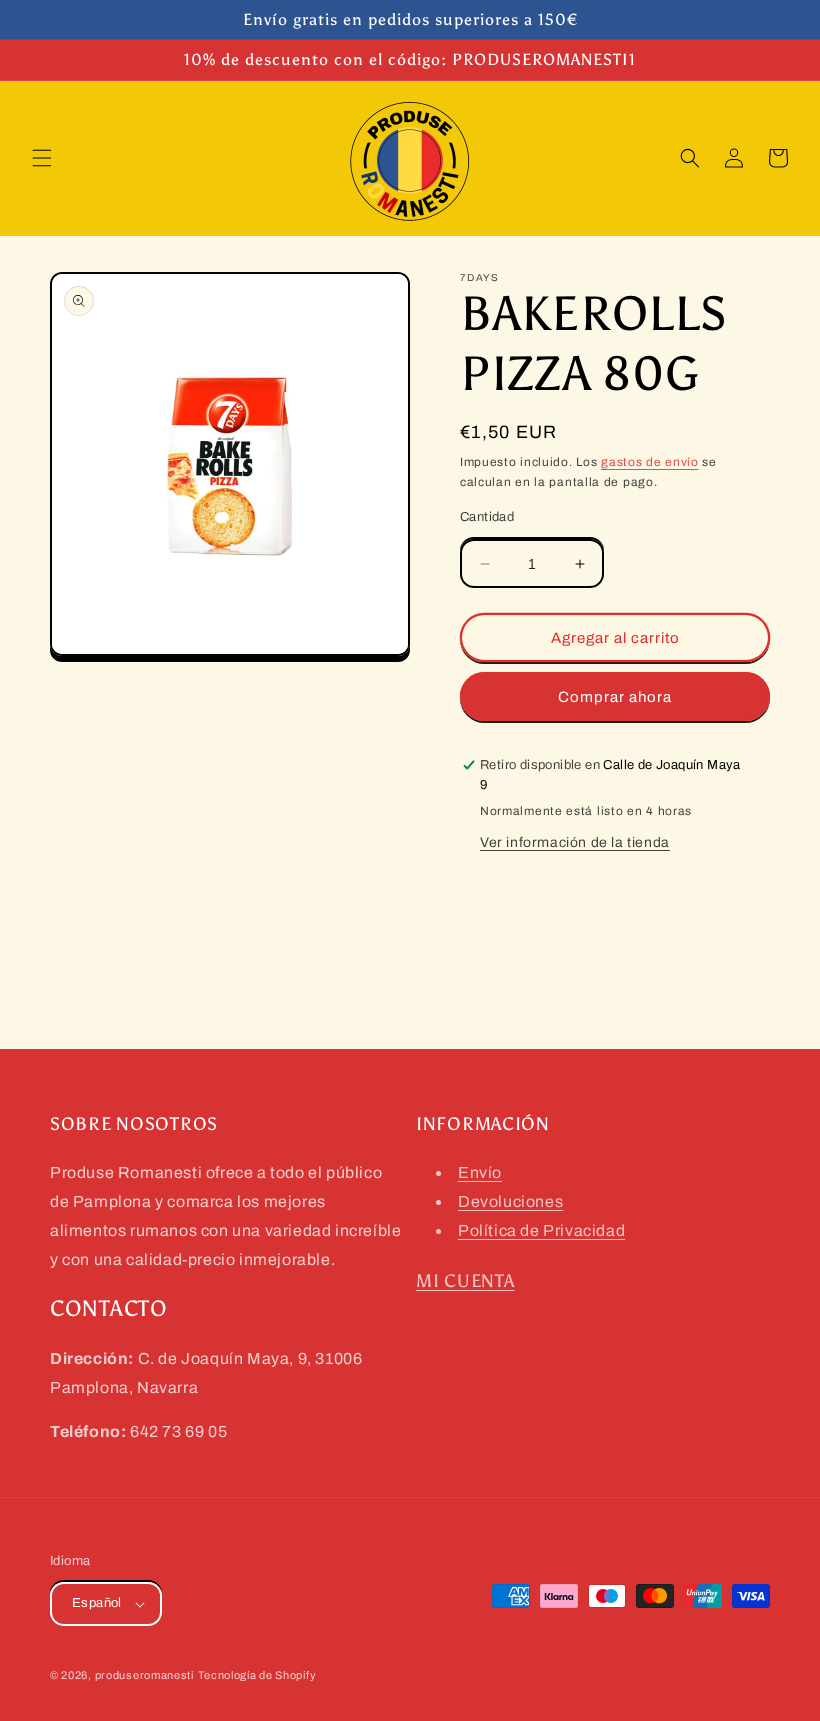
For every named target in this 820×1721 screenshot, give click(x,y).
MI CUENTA (465, 1281)
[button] (42, 158)
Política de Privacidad (541, 1230)
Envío (480, 1172)
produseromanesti (144, 1675)
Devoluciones (510, 1201)
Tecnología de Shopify (257, 1675)
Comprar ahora (615, 697)
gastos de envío (650, 462)
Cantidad (487, 517)
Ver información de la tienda (575, 842)
